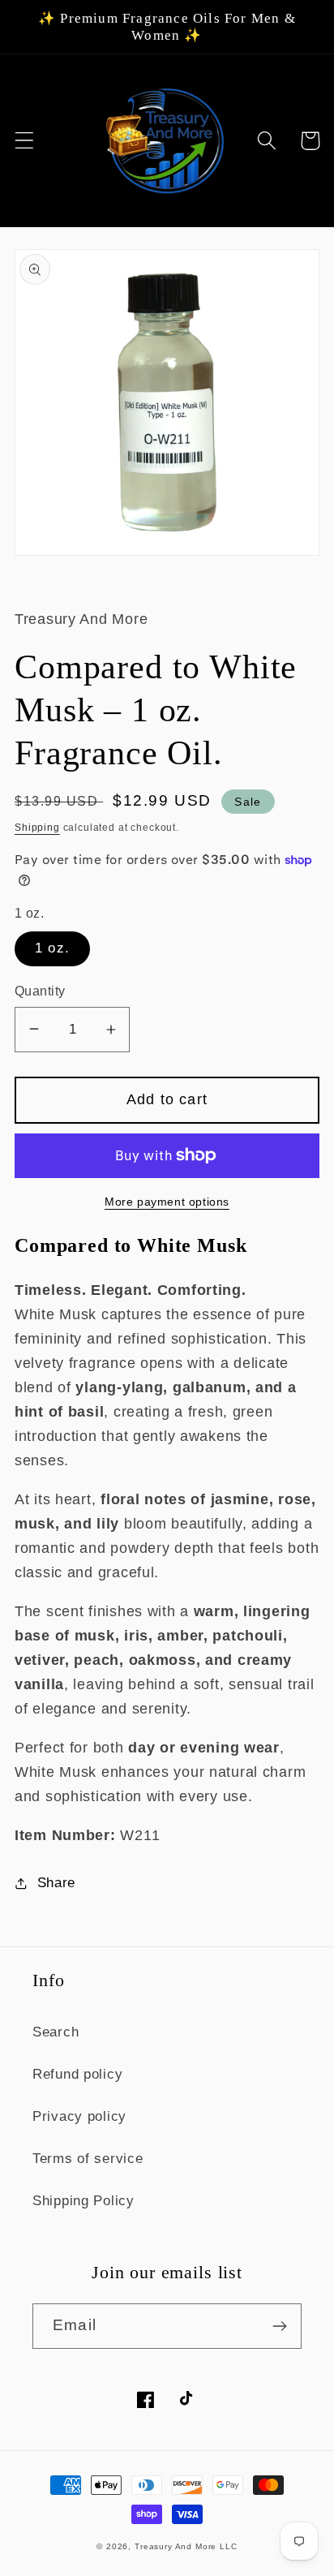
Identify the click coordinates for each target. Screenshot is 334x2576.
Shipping (37, 828)
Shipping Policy (83, 2201)
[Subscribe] (279, 2326)
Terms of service (88, 2159)
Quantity (40, 991)
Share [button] (56, 1883)
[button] (25, 141)
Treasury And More (177, 2546)
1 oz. (52, 948)
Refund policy (77, 2074)
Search (56, 2032)
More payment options (167, 1202)
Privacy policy (79, 2116)
